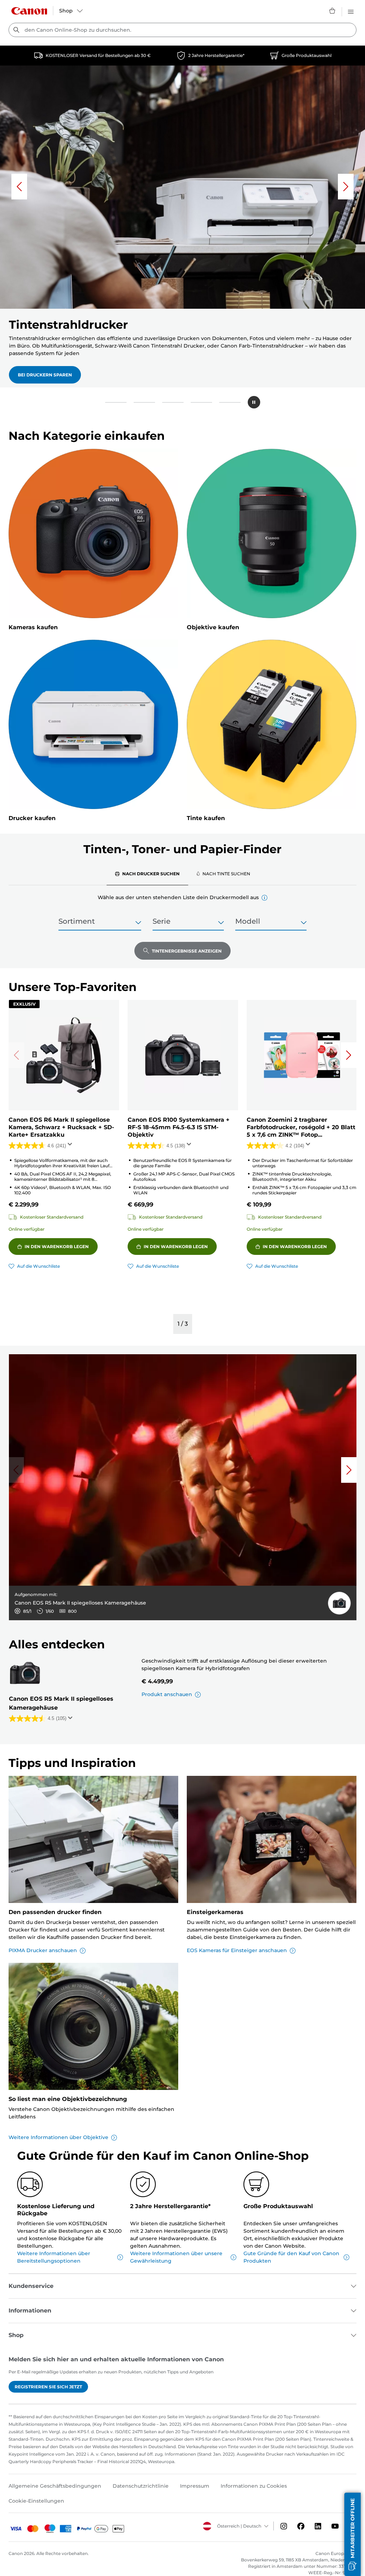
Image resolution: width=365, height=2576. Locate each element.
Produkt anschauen (167, 1694)
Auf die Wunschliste (38, 1266)
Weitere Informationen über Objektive (58, 2137)
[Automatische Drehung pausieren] (254, 402)
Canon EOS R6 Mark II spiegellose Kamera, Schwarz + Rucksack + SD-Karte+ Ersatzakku (61, 1127)
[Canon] (29, 11)
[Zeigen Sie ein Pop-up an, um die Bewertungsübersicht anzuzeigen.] (71, 1146)
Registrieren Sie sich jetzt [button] (48, 2387)
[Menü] (351, 11)
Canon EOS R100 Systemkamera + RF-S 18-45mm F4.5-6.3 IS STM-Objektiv (179, 1127)
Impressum (195, 2486)
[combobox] (182, 30)
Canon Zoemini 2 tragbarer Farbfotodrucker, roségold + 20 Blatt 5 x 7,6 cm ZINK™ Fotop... (301, 1127)
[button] (116, 402)
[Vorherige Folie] (19, 187)
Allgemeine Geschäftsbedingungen (55, 2486)
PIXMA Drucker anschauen (43, 1950)
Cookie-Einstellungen (36, 2501)
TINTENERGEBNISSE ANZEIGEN (187, 951)
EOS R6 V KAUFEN (38, 367)
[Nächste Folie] (346, 187)
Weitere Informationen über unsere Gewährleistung (176, 2257)
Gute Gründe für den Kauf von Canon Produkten (291, 2257)
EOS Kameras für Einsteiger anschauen (237, 1950)
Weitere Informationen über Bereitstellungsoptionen (54, 2257)
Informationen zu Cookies (254, 2486)
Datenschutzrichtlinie (141, 2486)
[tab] (147, 874)
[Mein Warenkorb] (333, 11)
